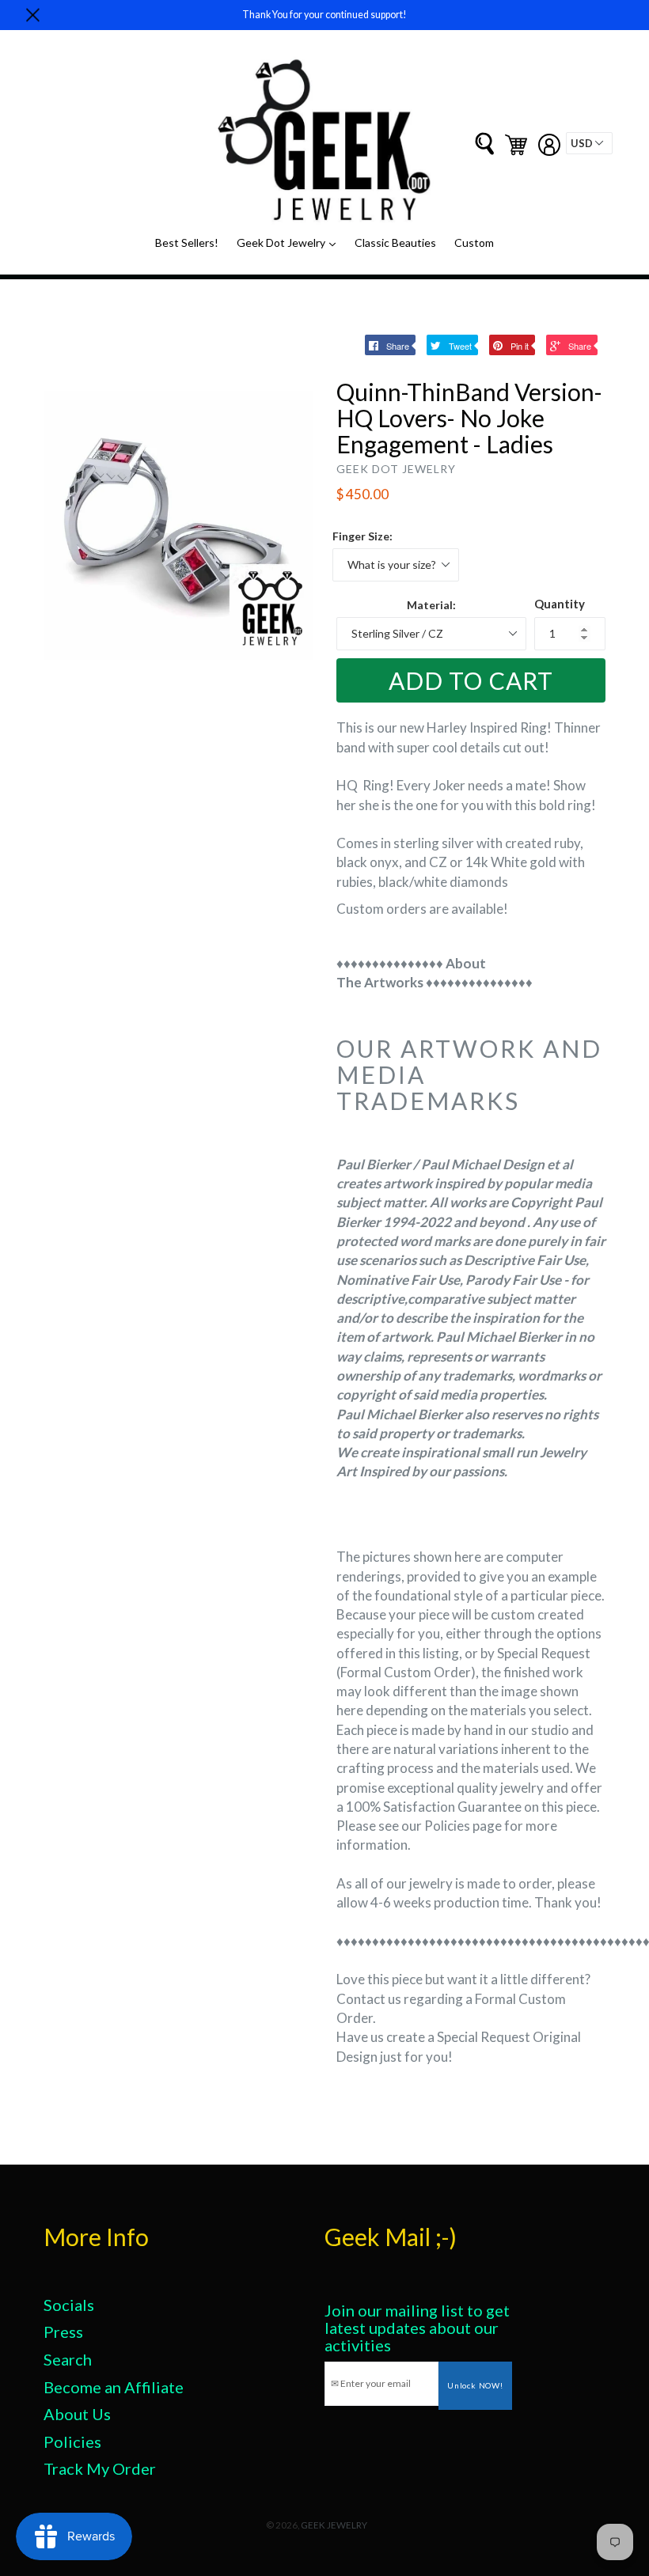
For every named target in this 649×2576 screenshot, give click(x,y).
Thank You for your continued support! (324, 15)
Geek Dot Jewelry (290, 242)
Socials (69, 2305)
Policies (72, 2442)
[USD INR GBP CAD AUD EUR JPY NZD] (589, 143)
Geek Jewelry (334, 2525)
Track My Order (100, 2468)
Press (63, 2332)
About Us (77, 2414)
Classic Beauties (395, 242)
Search (68, 2359)
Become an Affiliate (114, 2387)
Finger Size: (362, 536)
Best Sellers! (187, 242)
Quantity (560, 604)
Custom (474, 242)
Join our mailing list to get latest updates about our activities (417, 2328)
